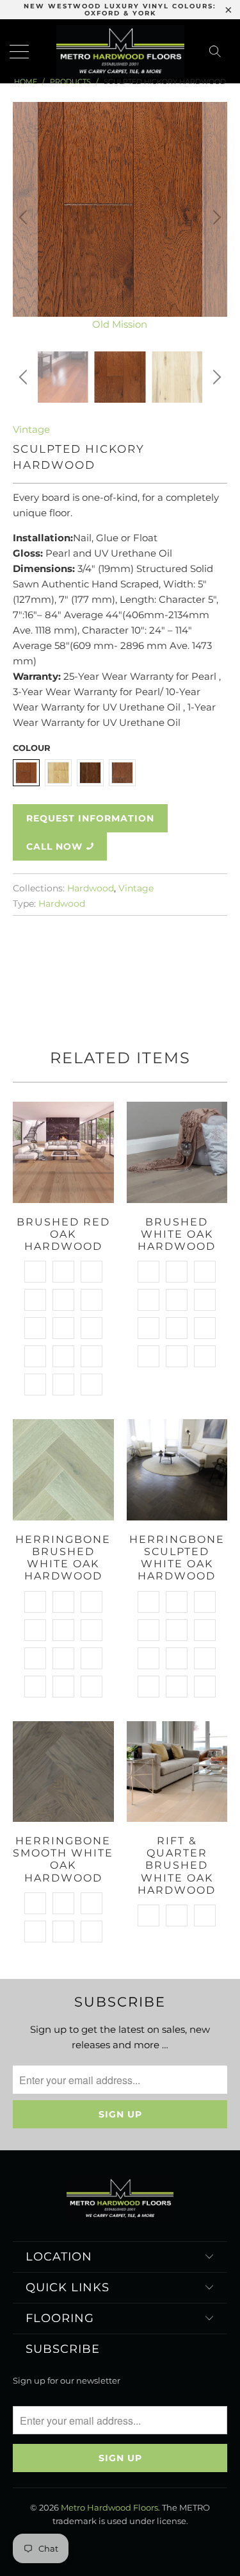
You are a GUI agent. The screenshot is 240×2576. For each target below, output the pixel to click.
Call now (54, 846)
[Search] (219, 51)
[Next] (215, 217)
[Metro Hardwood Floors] (120, 51)
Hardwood (91, 888)
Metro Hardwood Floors (109, 2507)
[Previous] (25, 217)
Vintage (31, 429)
